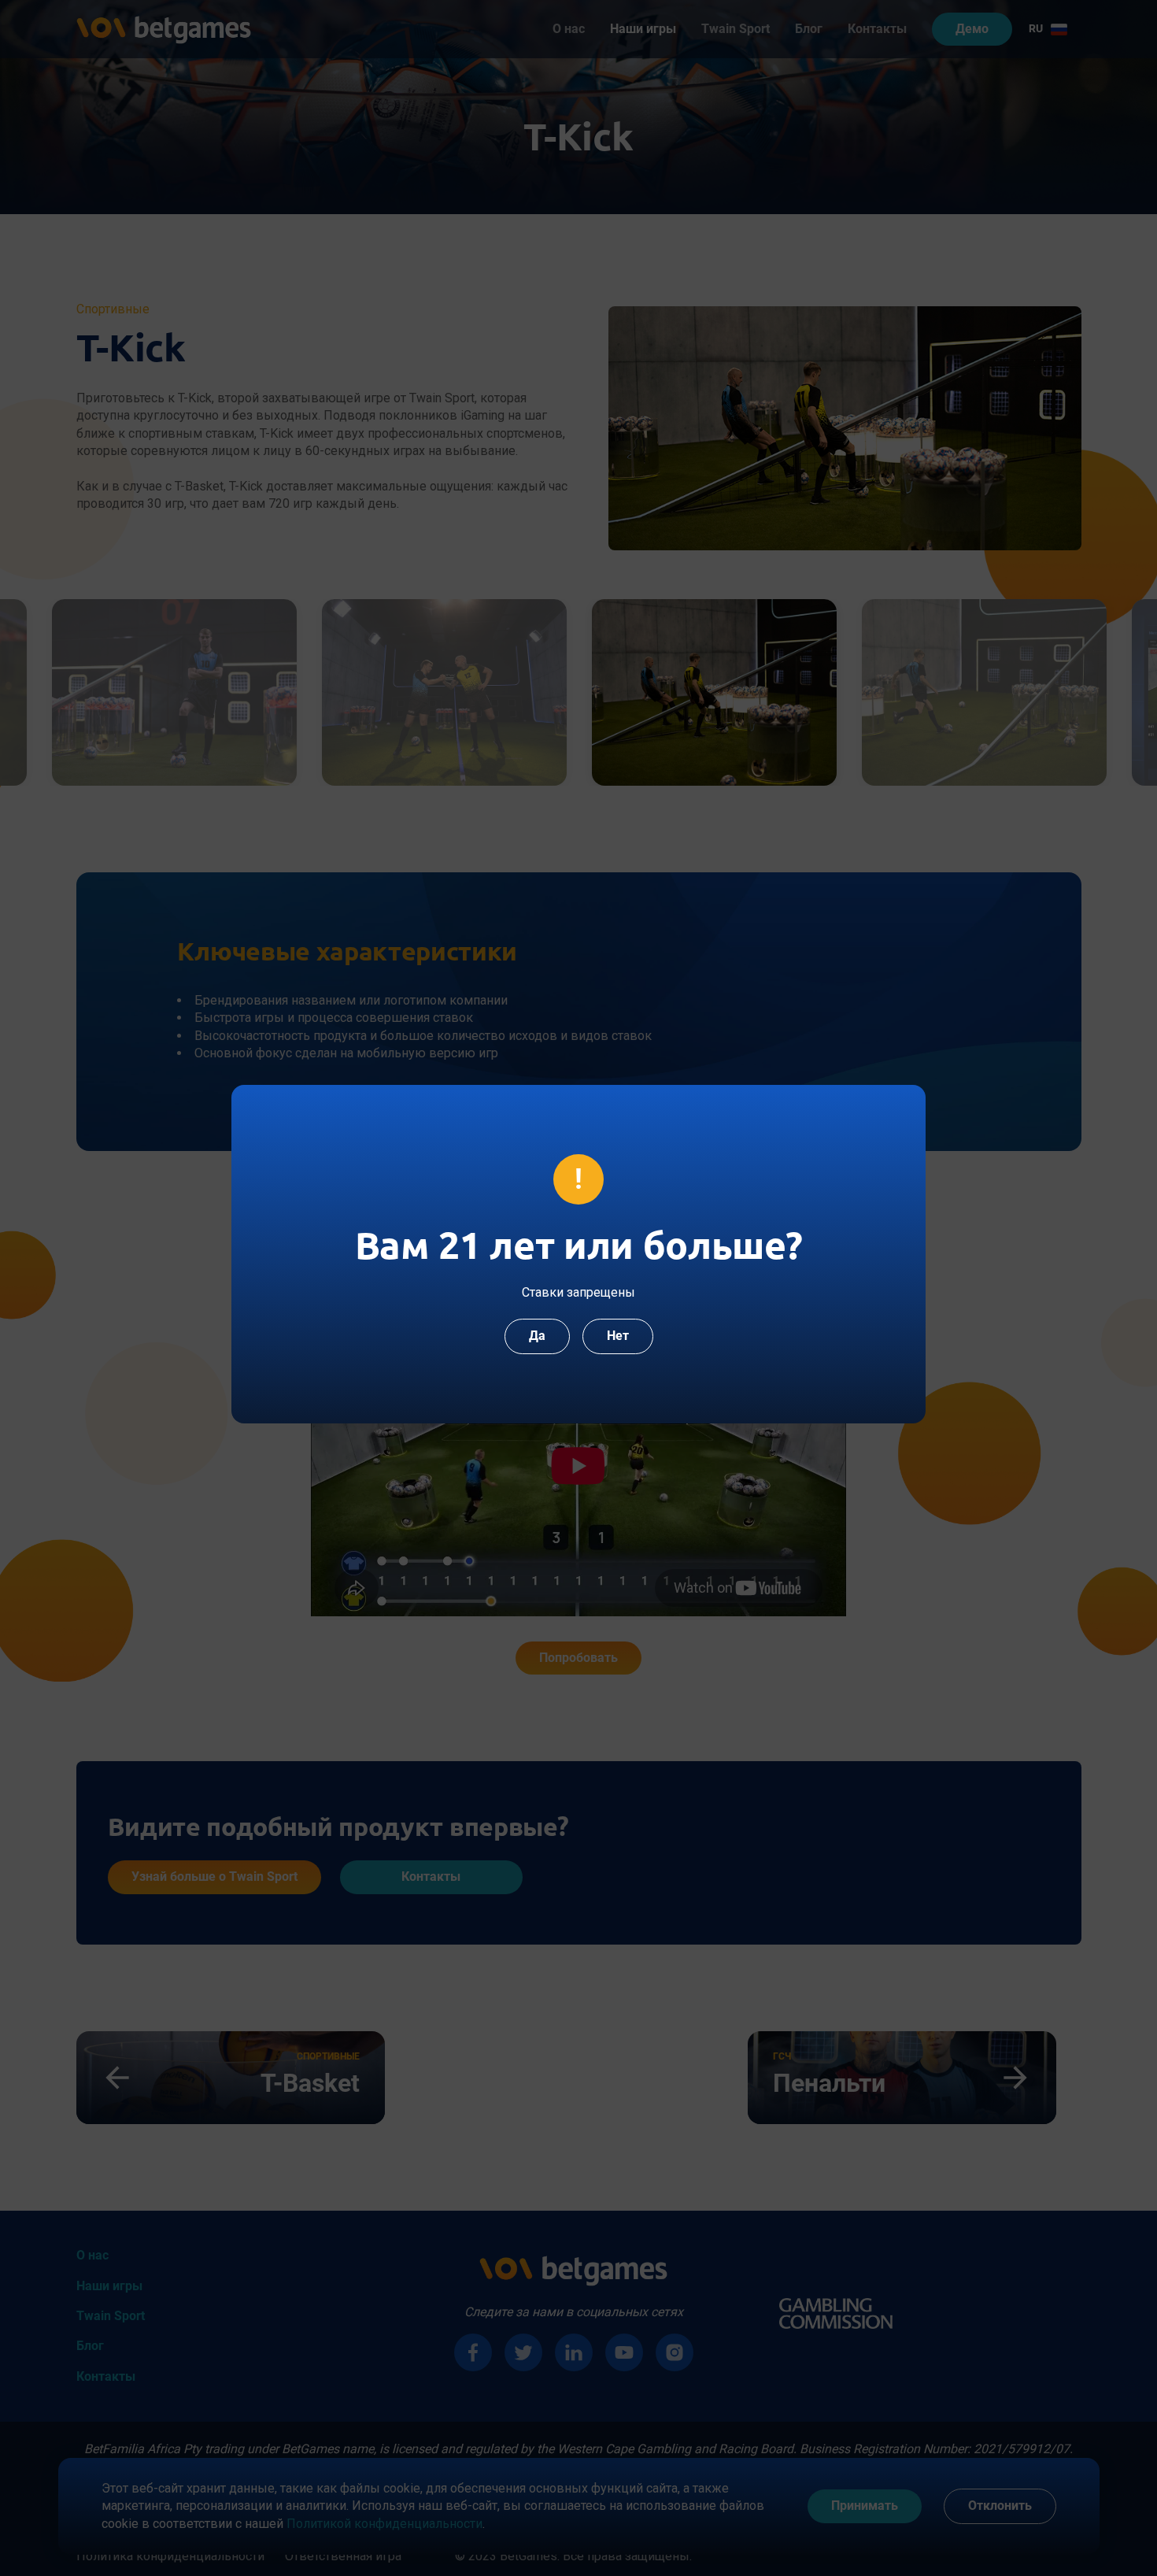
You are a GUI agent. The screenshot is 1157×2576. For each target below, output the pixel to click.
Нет (618, 1336)
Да (537, 1336)
